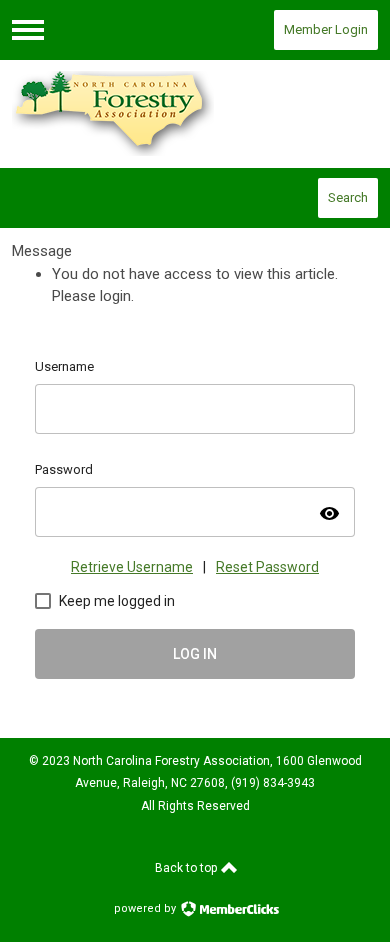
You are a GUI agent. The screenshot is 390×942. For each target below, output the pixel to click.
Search (348, 197)
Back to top (187, 868)
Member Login (326, 29)
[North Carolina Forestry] (195, 113)
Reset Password (267, 567)
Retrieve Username (132, 567)
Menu (28, 30)
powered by (146, 908)
